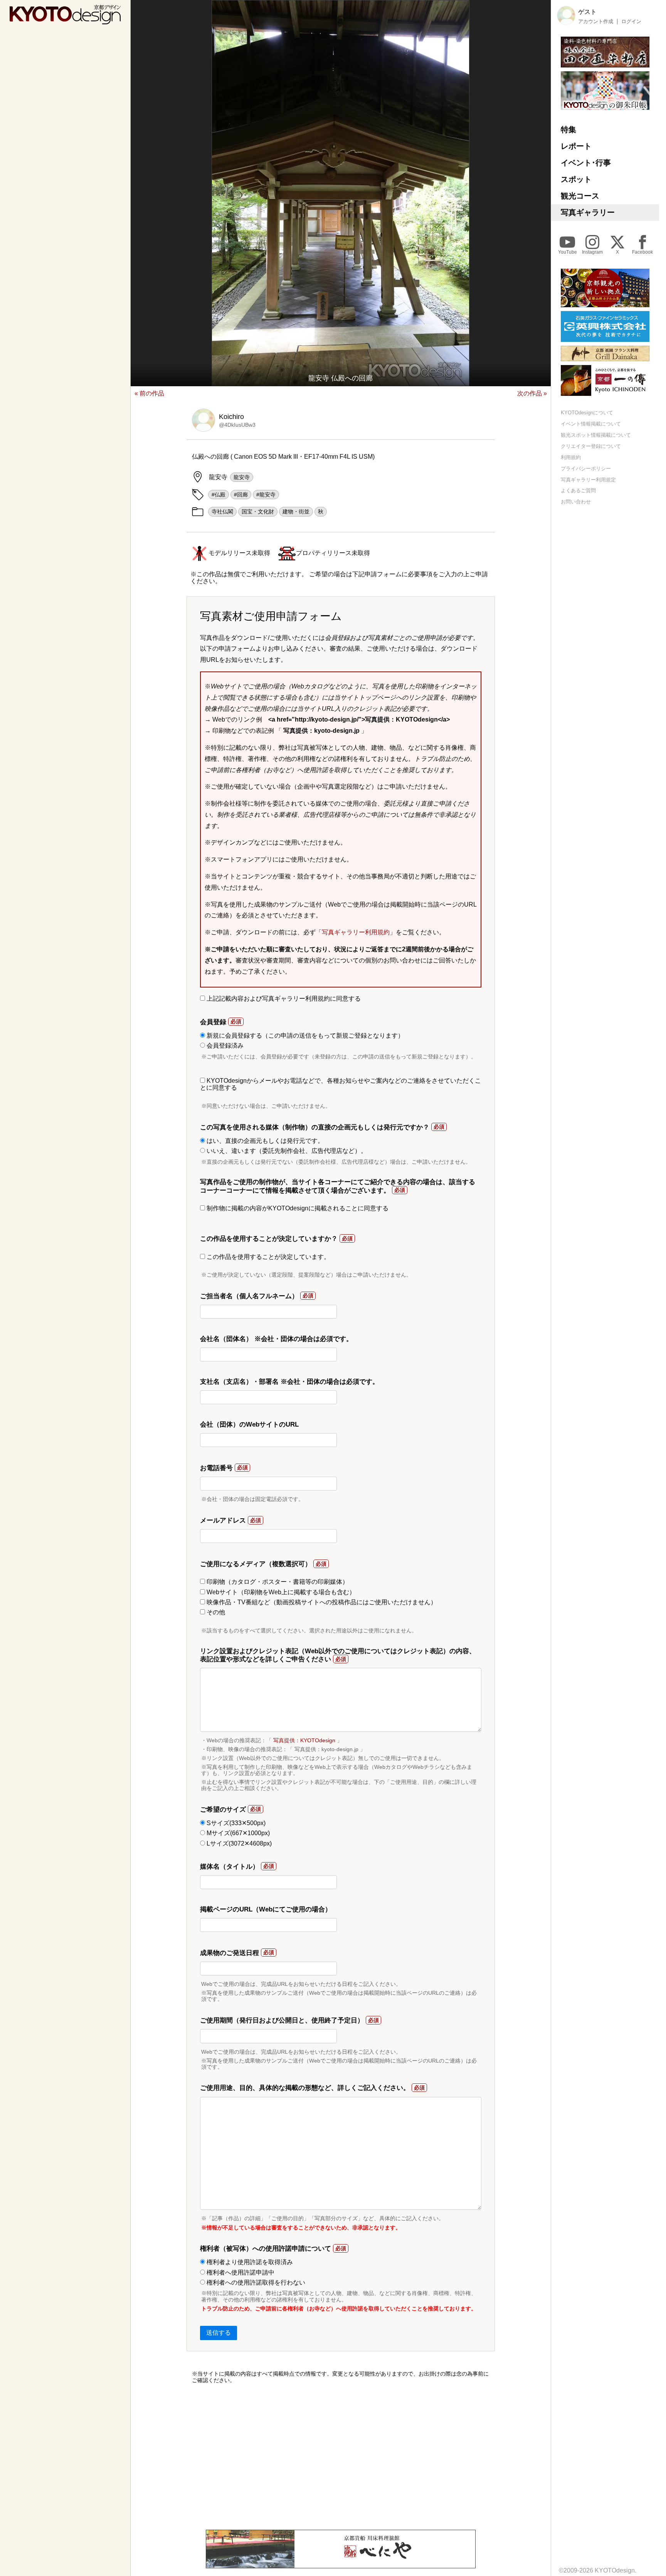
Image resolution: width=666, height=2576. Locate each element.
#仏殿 (219, 495)
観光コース (580, 196)
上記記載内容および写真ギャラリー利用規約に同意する (283, 999)
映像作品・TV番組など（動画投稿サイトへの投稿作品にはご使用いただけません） (321, 1602)
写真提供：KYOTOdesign (304, 1740)
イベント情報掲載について (591, 424)
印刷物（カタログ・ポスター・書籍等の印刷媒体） (277, 1582)
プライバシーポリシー (586, 468)
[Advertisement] (341, 2457)
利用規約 (571, 457)
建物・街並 (296, 511)
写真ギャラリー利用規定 (588, 479)
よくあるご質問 (578, 490)
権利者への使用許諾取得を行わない (255, 2282)
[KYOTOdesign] (65, 21)
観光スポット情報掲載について (596, 435)
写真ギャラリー (588, 212)
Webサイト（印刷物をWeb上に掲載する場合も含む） (280, 1592)
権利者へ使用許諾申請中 (240, 2272)
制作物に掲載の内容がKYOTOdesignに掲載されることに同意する (297, 1208)
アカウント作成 (596, 21)
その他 (215, 1612)
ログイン (631, 21)
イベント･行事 (586, 163)
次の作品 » (532, 393)
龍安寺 (242, 477)
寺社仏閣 (222, 511)
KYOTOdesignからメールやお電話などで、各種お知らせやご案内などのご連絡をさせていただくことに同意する (341, 1084)
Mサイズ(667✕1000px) (237, 1833)
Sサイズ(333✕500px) (235, 1823)
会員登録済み (224, 1046)
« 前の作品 (149, 393)
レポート (576, 146)
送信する (219, 2333)
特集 (568, 130)
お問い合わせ (576, 502)
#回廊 (241, 495)
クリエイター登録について (591, 446)
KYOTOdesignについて (587, 413)
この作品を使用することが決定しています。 (267, 1257)
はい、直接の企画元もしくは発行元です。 (264, 1141)
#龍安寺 (266, 495)
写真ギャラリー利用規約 (356, 932)
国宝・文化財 (258, 511)
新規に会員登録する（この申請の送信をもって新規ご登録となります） (304, 1036)
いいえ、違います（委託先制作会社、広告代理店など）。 (286, 1151)
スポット (576, 179)
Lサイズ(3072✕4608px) (238, 1843)
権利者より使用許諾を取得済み (249, 2262)
